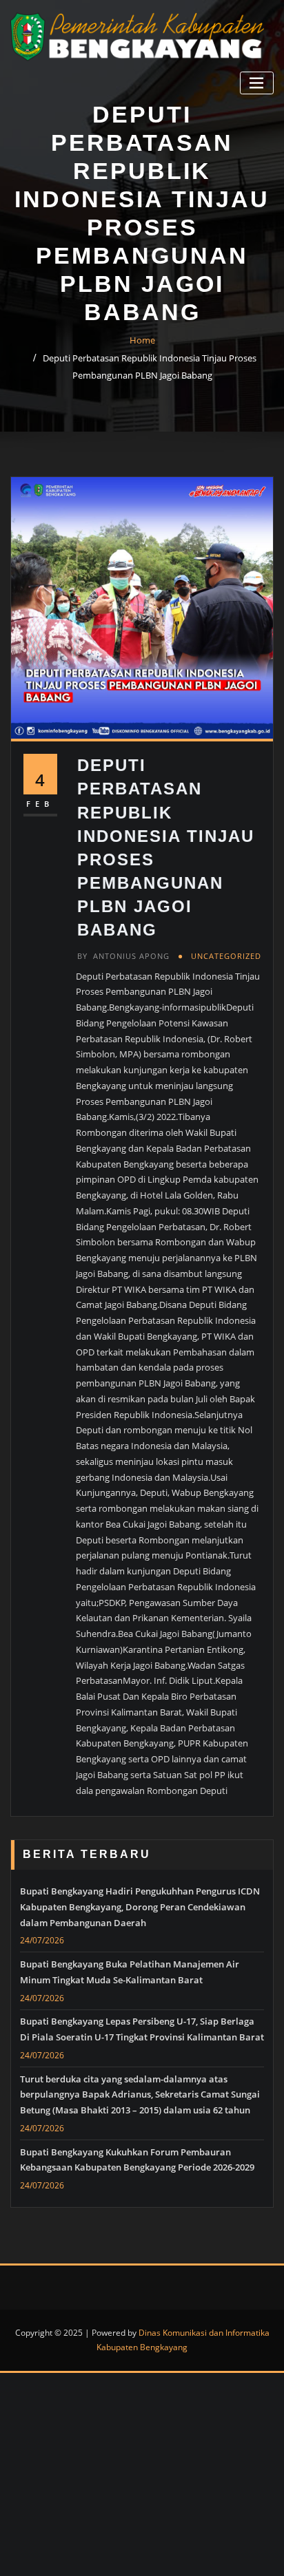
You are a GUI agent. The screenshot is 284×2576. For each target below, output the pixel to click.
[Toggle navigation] (257, 83)
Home (142, 340)
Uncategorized (226, 956)
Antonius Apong (123, 956)
